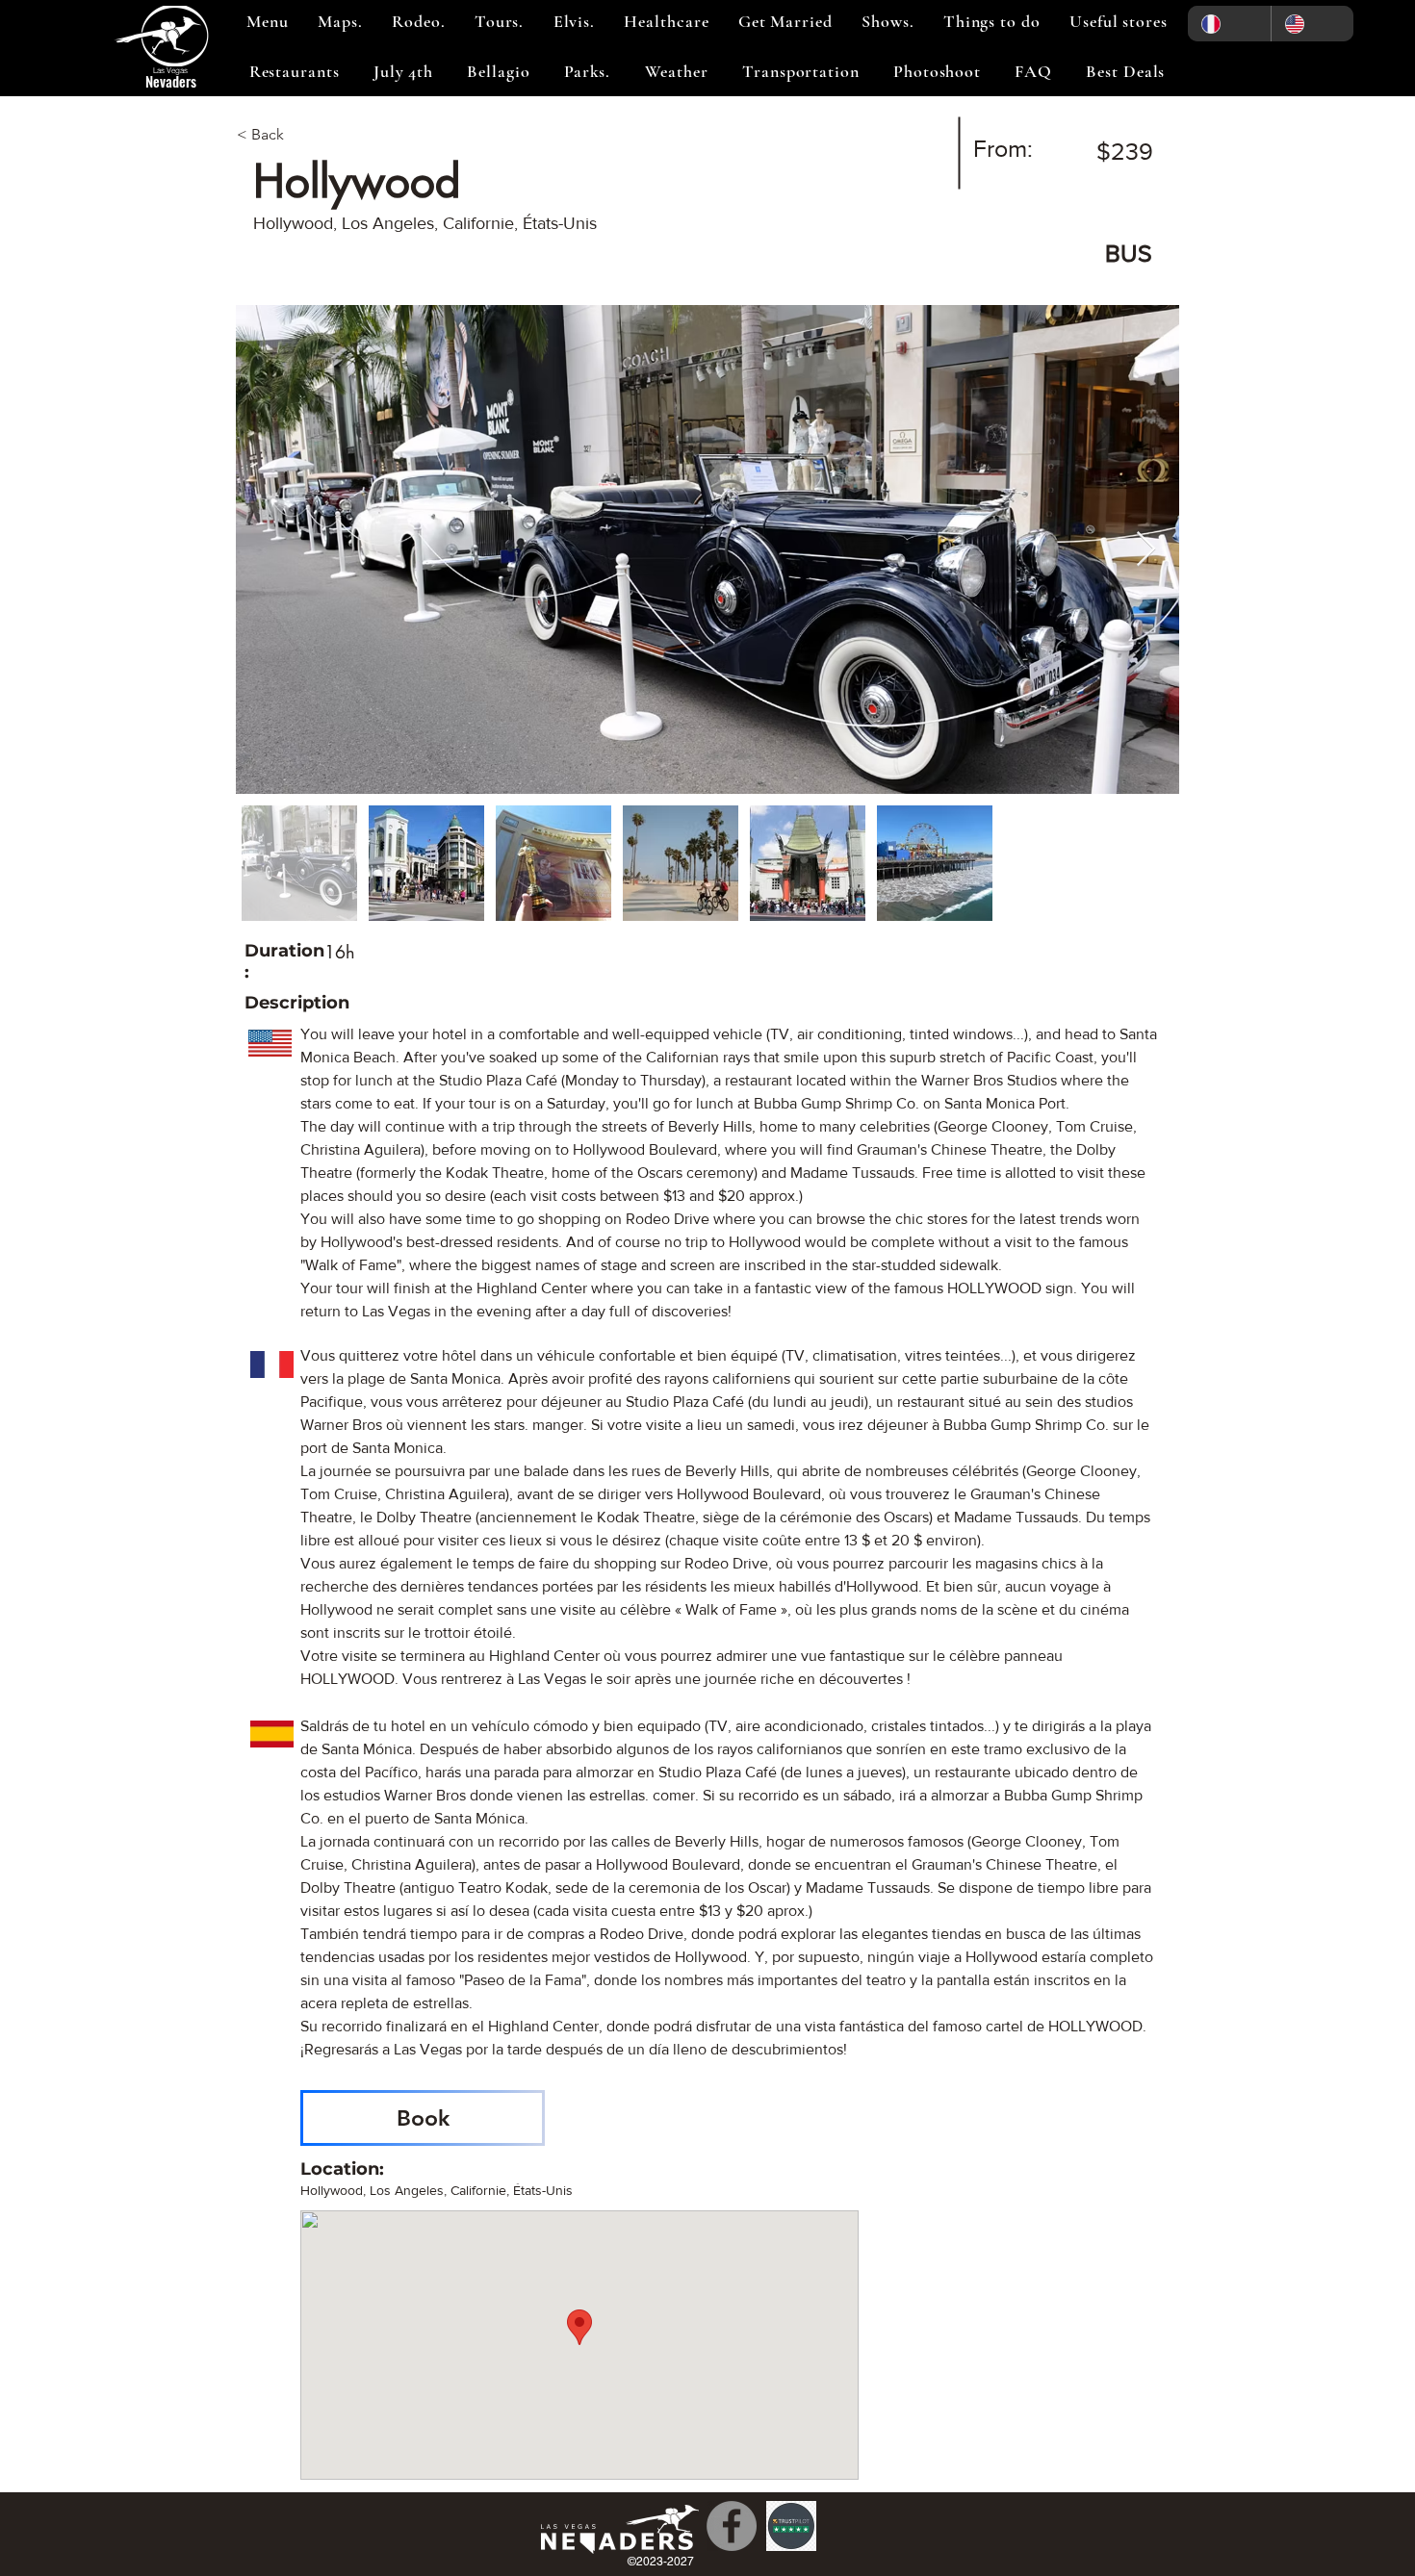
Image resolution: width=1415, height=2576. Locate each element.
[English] (1312, 24)
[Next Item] (1146, 550)
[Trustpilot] (791, 2526)
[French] (1229, 24)
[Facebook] (732, 2526)
